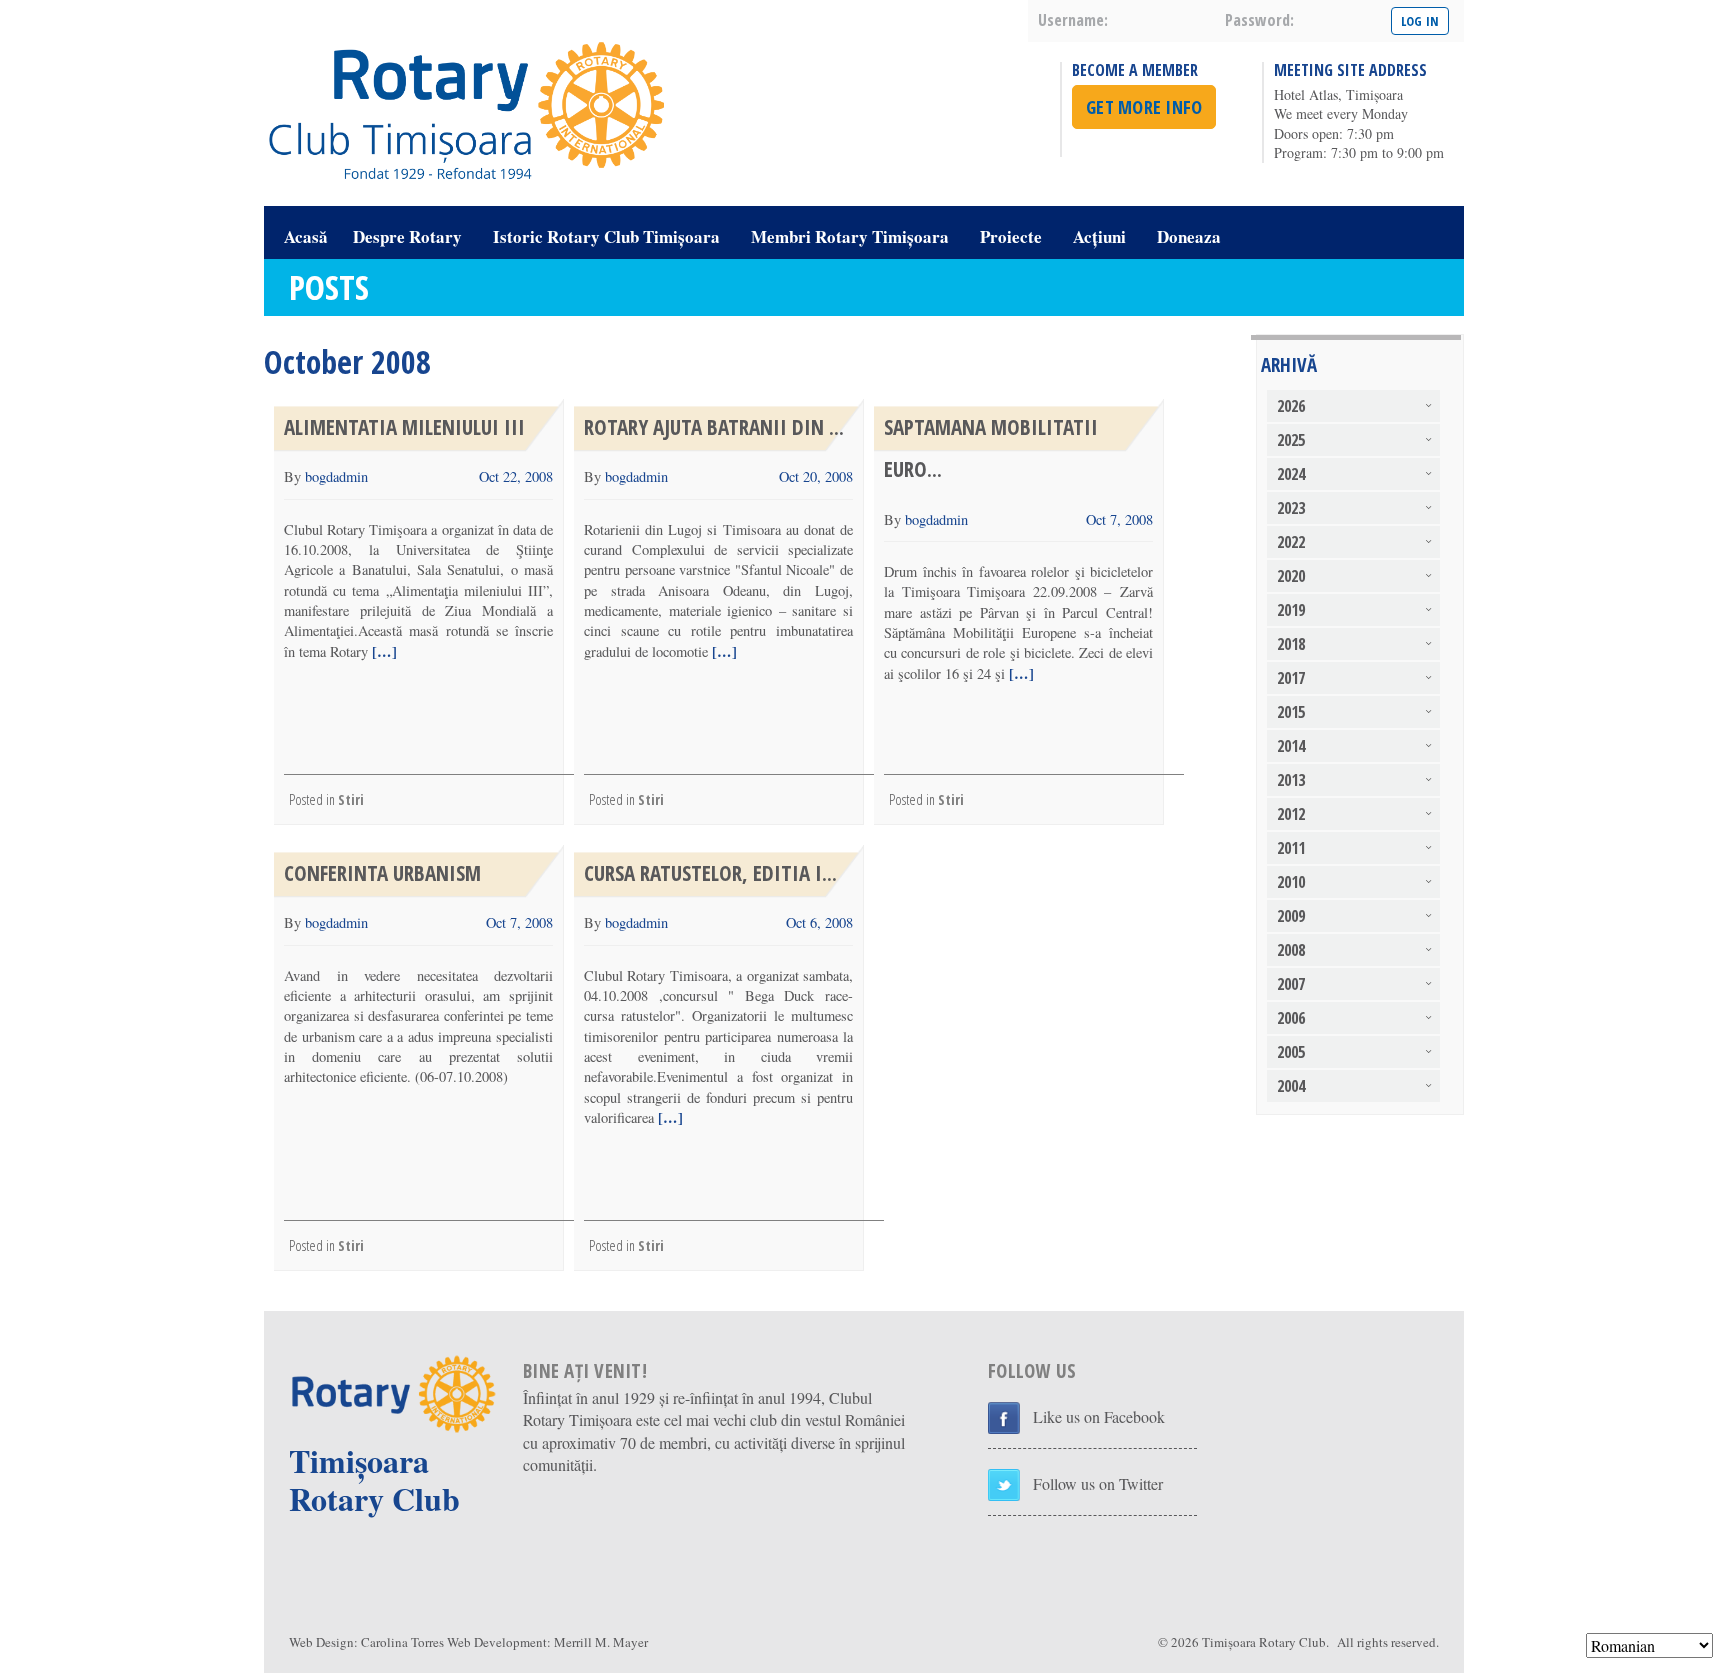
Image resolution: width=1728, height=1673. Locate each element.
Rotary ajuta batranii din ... (714, 427)
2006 (1291, 1018)
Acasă (306, 236)
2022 (1291, 542)
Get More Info (1144, 107)
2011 (1291, 848)
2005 (1291, 1052)
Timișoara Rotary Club (1264, 1642)
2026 (1291, 406)
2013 (1291, 780)
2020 (1291, 576)
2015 (1291, 712)
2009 (1291, 916)
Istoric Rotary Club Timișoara (606, 236)
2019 (1291, 610)
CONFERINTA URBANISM (382, 873)
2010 (1291, 882)
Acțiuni (1099, 236)
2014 (1291, 746)
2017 (1291, 678)
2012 (1291, 814)
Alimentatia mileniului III (404, 427)
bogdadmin (336, 476)
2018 (1291, 644)
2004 (1291, 1086)
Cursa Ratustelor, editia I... (710, 873)
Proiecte (1011, 236)
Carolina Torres (402, 1642)
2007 (1291, 984)
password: (1259, 20)
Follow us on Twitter (1098, 1483)
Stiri (351, 799)
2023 (1291, 508)
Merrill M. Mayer (601, 1642)
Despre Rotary (407, 236)
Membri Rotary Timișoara (850, 236)
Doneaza (1189, 236)
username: (1073, 20)
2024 (1291, 474)
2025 (1291, 440)
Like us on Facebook (1099, 1416)
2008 (1291, 950)
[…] (382, 651)
